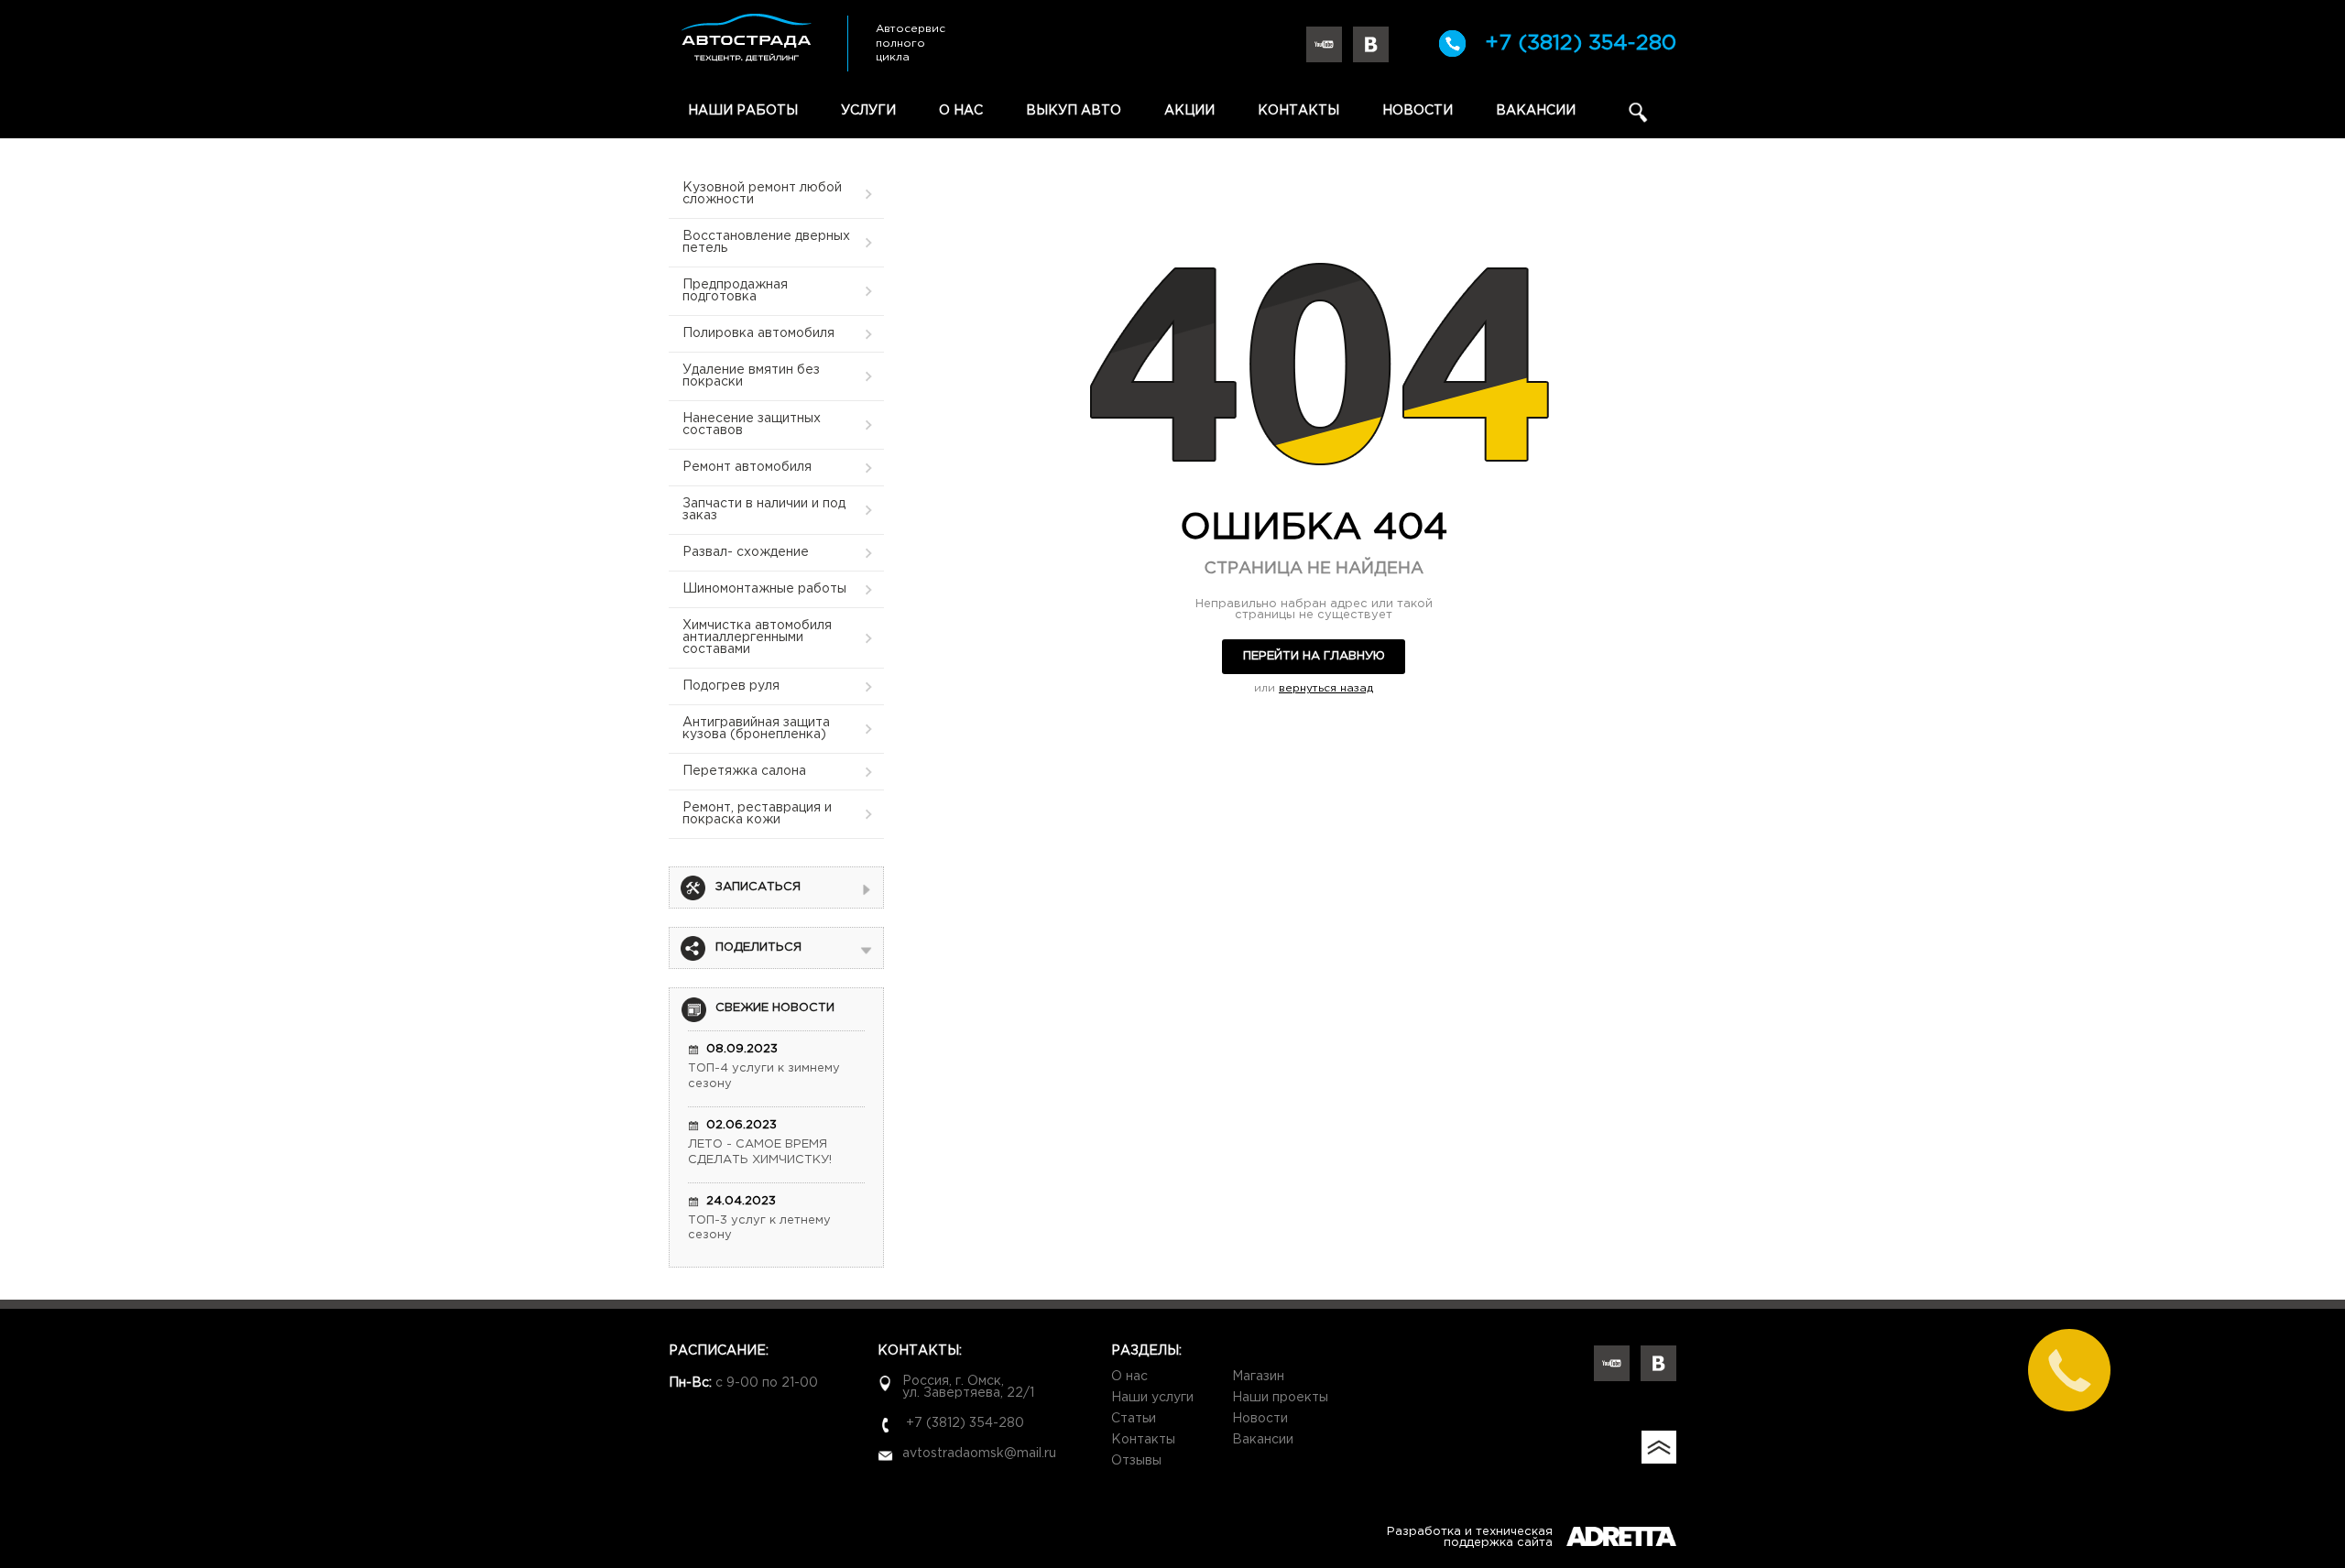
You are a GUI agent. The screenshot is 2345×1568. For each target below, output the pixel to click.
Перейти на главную (1314, 656)
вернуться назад (1326, 688)
